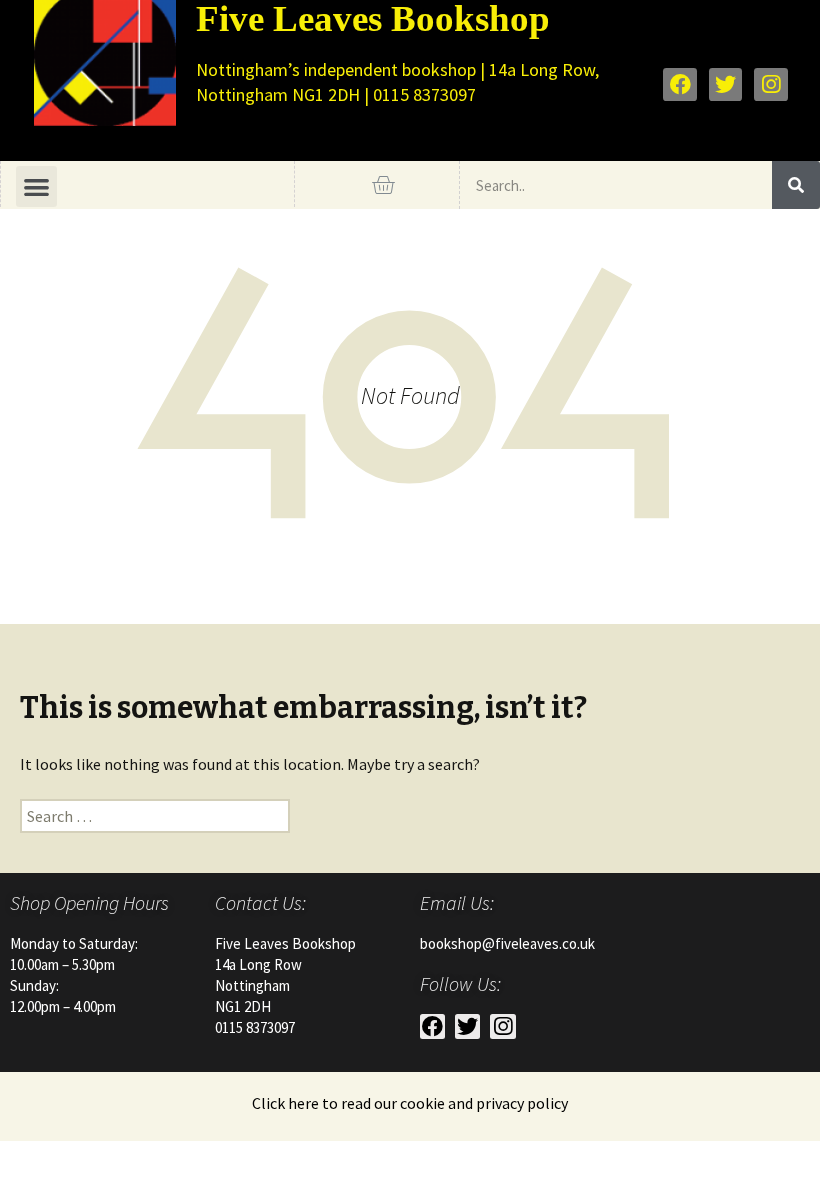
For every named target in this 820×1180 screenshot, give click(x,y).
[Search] (796, 185)
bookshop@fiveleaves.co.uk (507, 943)
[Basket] (383, 185)
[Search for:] (155, 816)
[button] (36, 186)
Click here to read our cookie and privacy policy (410, 1103)
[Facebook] (680, 85)
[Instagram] (771, 85)
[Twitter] (726, 85)
